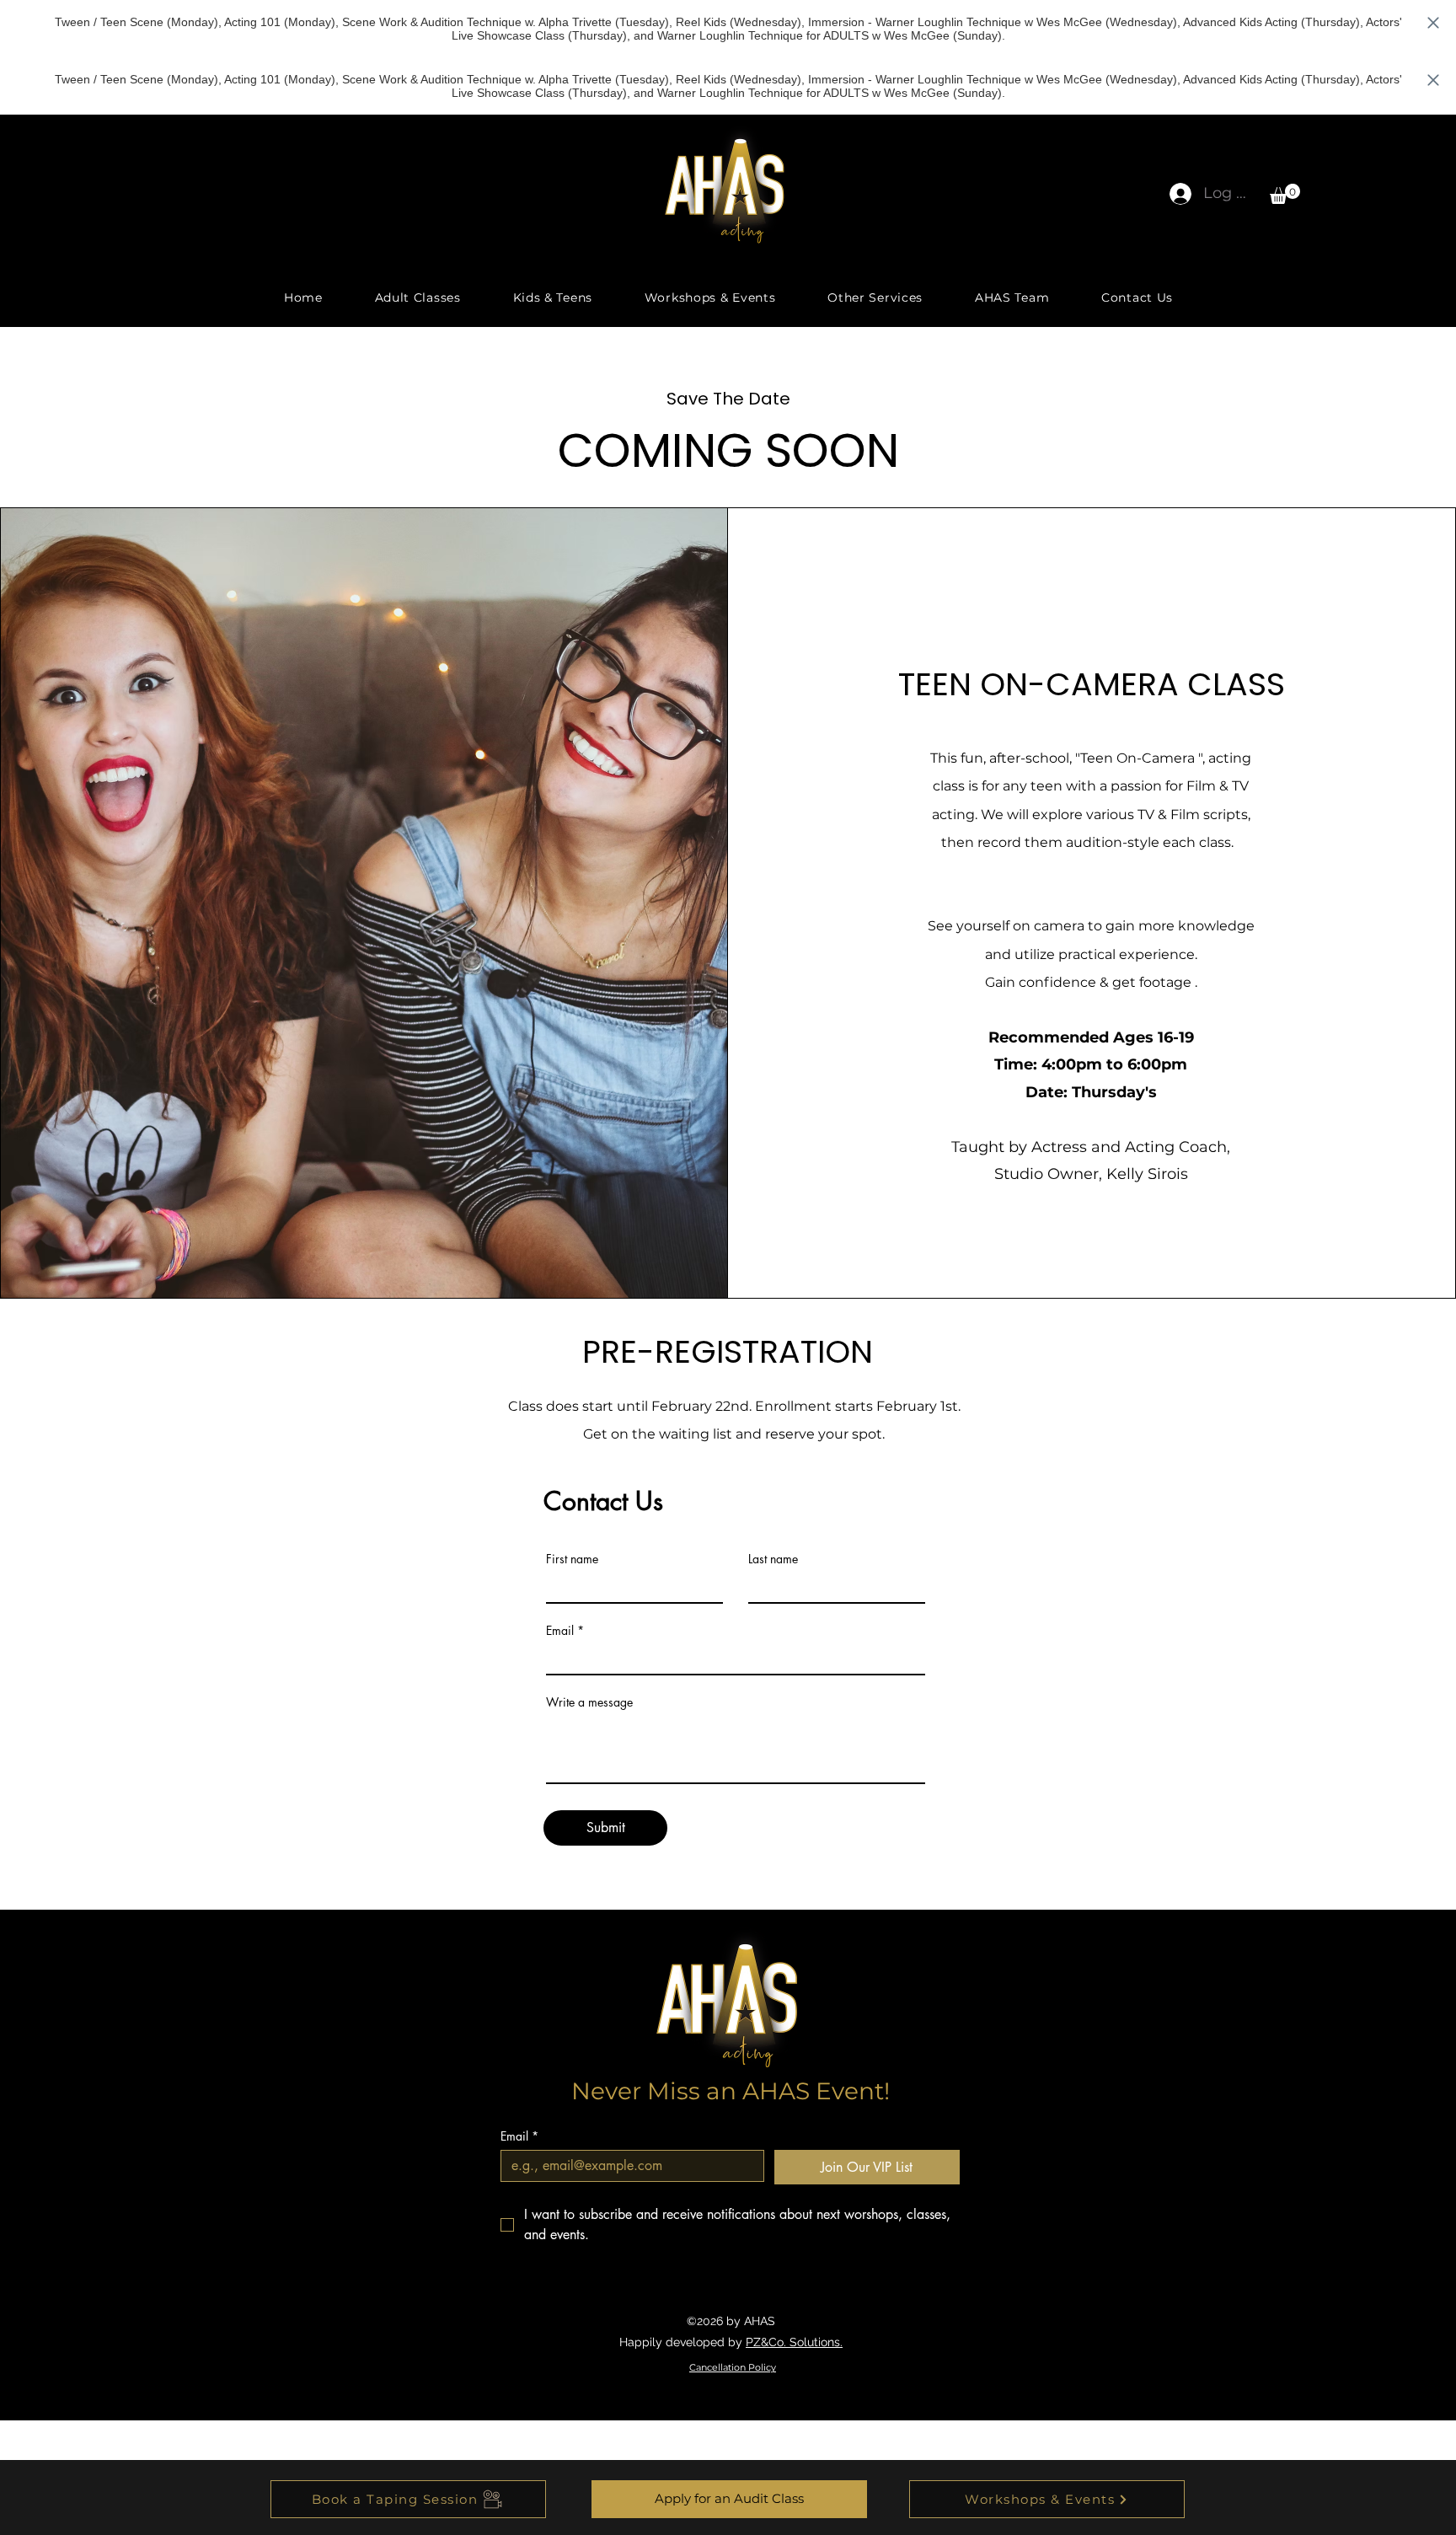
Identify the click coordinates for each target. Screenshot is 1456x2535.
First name (572, 1559)
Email (560, 1631)
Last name (773, 1559)
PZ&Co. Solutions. (794, 2342)
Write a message (589, 1702)
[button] (1285, 194)
